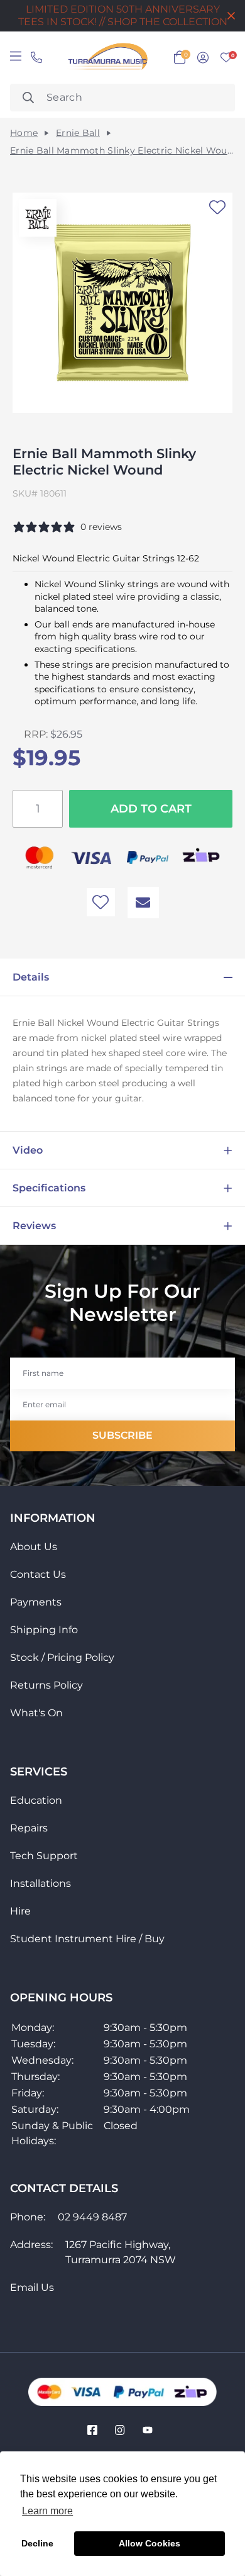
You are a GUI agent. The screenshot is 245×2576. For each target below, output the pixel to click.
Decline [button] (37, 2543)
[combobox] (122, 98)
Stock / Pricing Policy (62, 1657)
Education (36, 1800)
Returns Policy (46, 1685)
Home (24, 133)
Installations (41, 1883)
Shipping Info (44, 1630)
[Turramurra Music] (106, 58)
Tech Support (44, 1856)
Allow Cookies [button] (150, 2543)
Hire (20, 1911)
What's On (36, 1713)
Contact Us (38, 1574)
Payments (36, 1602)
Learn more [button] (47, 2511)
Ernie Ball (78, 133)
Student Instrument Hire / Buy (87, 1939)
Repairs (29, 1828)
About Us (34, 1547)
